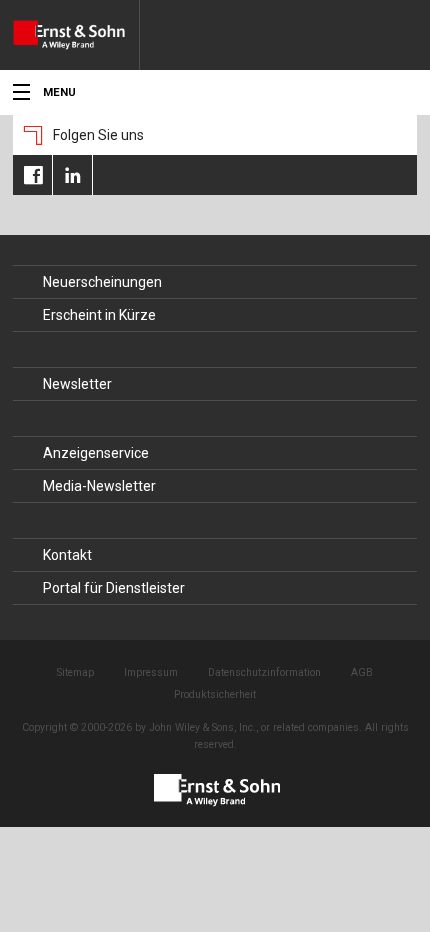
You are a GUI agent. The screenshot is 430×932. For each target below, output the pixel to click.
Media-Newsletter (99, 486)
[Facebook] (32, 175)
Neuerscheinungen (102, 282)
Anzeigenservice (96, 453)
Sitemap (75, 672)
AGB (362, 672)
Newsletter (77, 384)
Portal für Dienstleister (114, 588)
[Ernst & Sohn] (76, 35)
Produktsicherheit (215, 694)
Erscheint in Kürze (99, 315)
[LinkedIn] (72, 175)
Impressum (151, 672)
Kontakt (67, 555)
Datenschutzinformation (264, 672)
